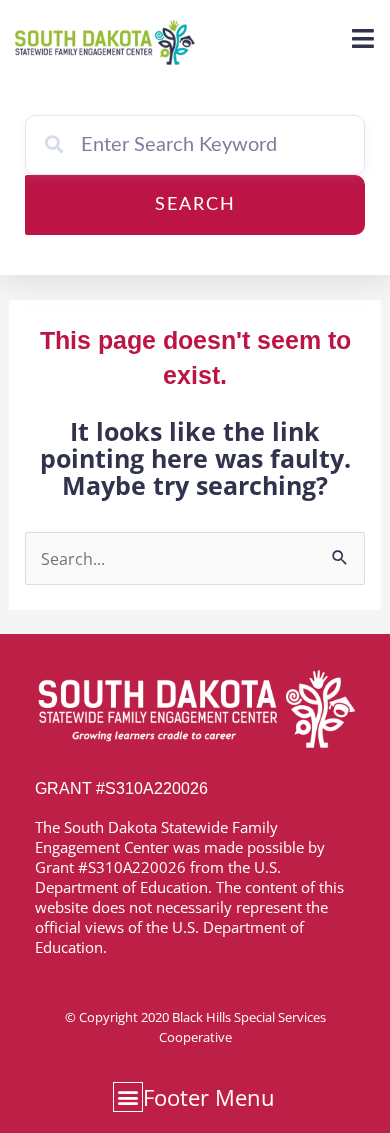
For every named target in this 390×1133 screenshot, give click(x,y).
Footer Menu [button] (209, 1097)
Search (195, 205)
